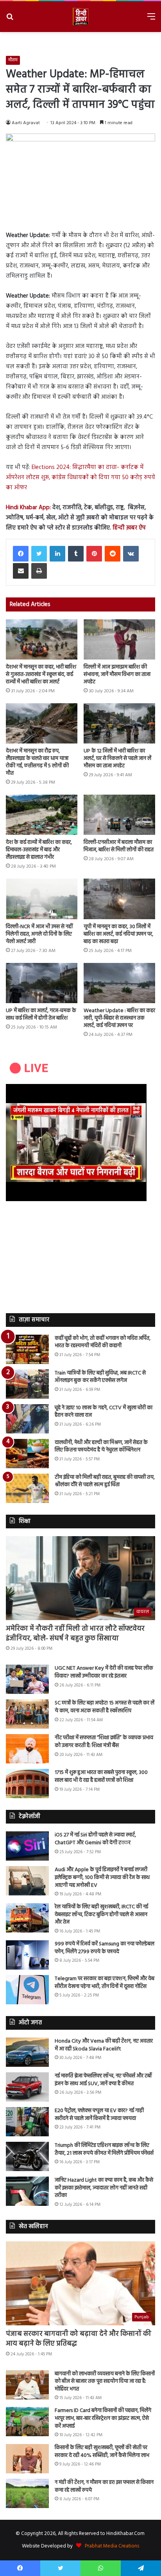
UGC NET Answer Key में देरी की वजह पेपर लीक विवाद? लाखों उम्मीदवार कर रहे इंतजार (104, 1672)
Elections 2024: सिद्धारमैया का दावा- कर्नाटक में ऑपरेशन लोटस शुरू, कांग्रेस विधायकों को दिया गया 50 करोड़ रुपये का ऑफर (80, 478)
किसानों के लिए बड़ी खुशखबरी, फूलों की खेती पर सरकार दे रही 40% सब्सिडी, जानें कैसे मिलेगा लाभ (102, 2452)
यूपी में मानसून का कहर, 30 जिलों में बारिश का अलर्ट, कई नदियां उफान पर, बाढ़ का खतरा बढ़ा (118, 934)
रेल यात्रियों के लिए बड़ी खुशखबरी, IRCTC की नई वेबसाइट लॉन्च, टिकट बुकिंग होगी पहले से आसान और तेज (101, 1915)
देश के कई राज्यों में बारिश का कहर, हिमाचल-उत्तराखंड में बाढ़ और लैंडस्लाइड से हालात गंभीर (39, 850)
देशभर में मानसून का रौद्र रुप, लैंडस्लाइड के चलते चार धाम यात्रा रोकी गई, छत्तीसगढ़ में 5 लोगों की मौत (37, 762)
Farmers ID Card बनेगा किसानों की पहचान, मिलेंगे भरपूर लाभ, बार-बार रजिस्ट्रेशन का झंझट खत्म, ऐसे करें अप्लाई (103, 2418)
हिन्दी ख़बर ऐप (129, 528)
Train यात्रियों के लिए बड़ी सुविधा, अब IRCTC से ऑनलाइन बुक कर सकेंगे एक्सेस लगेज (100, 1377)
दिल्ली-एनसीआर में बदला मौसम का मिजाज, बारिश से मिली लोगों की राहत (119, 846)
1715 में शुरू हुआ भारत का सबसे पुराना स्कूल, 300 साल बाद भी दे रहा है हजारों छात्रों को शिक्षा (101, 1776)
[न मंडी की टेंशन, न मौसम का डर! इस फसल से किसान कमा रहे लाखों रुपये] (27, 2493)
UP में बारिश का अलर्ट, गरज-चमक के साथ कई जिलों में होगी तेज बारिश (41, 1014)
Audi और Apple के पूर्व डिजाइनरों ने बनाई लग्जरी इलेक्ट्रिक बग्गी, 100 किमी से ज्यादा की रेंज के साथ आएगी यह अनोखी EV (102, 1877)
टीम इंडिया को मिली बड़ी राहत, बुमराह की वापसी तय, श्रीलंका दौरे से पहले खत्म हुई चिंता (105, 1481)
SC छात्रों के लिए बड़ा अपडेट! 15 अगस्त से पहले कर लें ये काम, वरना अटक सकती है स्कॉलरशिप (105, 1707)
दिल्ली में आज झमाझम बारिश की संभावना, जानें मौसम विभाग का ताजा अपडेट (117, 675)
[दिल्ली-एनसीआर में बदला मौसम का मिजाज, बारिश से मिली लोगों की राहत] (119, 815)
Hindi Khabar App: (29, 508)
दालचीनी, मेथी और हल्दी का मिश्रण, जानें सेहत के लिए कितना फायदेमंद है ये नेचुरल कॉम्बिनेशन (101, 1447)
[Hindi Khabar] (80, 17)
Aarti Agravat (26, 123)
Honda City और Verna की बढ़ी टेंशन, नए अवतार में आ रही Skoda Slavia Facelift (104, 2045)
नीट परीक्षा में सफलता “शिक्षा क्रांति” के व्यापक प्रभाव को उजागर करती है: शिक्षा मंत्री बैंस (104, 1742)
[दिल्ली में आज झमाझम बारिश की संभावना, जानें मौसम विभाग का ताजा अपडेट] (119, 639)
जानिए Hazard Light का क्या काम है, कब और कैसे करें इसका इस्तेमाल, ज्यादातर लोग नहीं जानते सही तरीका (104, 2188)
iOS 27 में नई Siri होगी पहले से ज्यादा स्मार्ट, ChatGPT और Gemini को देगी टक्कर (95, 1839)
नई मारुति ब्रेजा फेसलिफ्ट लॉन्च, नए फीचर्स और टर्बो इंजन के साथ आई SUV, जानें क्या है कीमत (103, 2080)
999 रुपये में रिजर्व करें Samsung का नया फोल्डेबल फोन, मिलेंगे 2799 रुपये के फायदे (105, 1948)
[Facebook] (21, 554)
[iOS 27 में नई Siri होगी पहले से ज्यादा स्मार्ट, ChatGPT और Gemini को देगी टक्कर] (27, 1846)
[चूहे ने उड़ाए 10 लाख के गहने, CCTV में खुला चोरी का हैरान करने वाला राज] (27, 1419)
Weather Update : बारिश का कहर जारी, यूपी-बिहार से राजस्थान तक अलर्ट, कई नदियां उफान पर (119, 1018)
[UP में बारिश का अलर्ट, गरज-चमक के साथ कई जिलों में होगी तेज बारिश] (42, 983)
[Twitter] (39, 554)
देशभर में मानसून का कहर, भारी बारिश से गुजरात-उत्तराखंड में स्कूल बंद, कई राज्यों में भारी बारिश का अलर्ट (41, 675)
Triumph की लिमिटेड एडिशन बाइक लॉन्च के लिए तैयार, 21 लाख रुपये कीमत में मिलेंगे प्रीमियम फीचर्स (104, 2149)
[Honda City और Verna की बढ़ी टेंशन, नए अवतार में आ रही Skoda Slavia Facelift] (27, 2052)
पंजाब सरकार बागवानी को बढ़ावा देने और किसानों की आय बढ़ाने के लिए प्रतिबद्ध (79, 2339)
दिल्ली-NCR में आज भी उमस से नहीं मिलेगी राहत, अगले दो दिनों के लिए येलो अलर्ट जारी (39, 934)
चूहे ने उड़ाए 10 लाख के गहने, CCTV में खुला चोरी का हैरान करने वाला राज (104, 1412)
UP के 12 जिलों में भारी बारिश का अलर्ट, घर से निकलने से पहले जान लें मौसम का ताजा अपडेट (117, 759)
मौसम (13, 60)
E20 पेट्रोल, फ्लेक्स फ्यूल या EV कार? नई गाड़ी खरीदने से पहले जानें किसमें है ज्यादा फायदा (99, 2115)
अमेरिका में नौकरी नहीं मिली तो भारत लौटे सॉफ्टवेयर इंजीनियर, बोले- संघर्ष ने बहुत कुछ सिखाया (75, 1634)
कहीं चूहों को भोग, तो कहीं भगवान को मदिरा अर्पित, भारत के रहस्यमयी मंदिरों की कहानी (103, 1342)
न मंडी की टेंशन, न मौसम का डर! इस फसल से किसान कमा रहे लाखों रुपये (104, 2486)
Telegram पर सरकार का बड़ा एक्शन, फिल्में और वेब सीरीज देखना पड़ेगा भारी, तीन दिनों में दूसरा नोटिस (105, 1983)
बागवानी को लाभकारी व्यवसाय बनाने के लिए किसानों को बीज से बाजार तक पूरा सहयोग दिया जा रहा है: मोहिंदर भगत (105, 2382)
